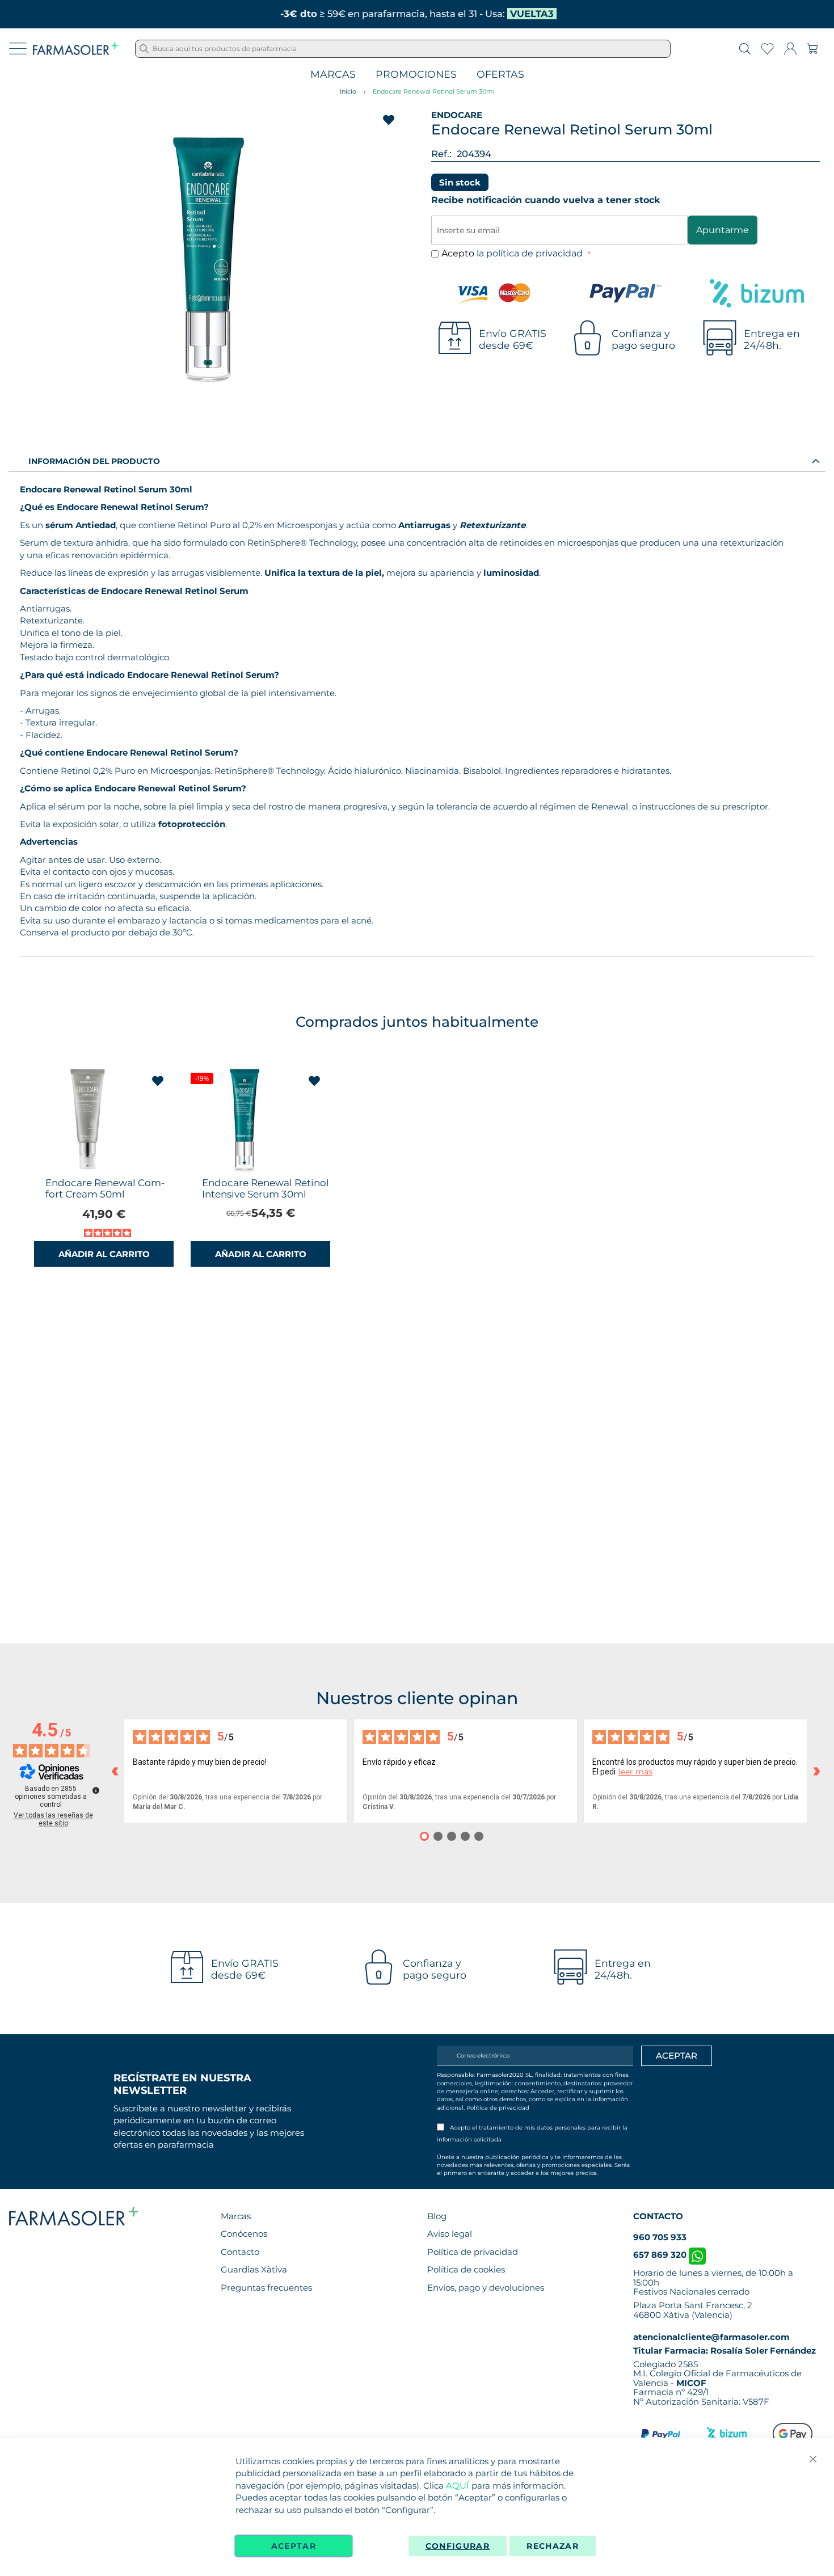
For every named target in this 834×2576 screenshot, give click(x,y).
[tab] (417, 461)
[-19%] (245, 1169)
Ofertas (500, 75)
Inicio (348, 91)
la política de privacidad (531, 253)
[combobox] (403, 49)
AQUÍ (458, 2486)
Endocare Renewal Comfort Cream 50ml (105, 1188)
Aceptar (294, 2546)
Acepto (513, 253)
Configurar (458, 2546)
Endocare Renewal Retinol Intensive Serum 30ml (266, 1188)
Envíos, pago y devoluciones (486, 2288)
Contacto (240, 2252)
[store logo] (75, 49)
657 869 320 (661, 2255)
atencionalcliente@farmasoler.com (711, 2337)
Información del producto (94, 461)
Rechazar (553, 2546)
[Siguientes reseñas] (816, 1771)
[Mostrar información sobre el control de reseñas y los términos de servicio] (96, 1790)
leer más (635, 1772)
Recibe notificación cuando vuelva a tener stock (546, 200)
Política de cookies (466, 2269)
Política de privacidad (498, 2108)
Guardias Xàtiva (254, 2269)
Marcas (333, 75)
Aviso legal (450, 2234)
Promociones (416, 75)
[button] (158, 1081)
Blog (437, 2216)
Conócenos (244, 2234)
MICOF (691, 2383)
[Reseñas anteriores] (115, 1771)
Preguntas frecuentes (266, 2288)
